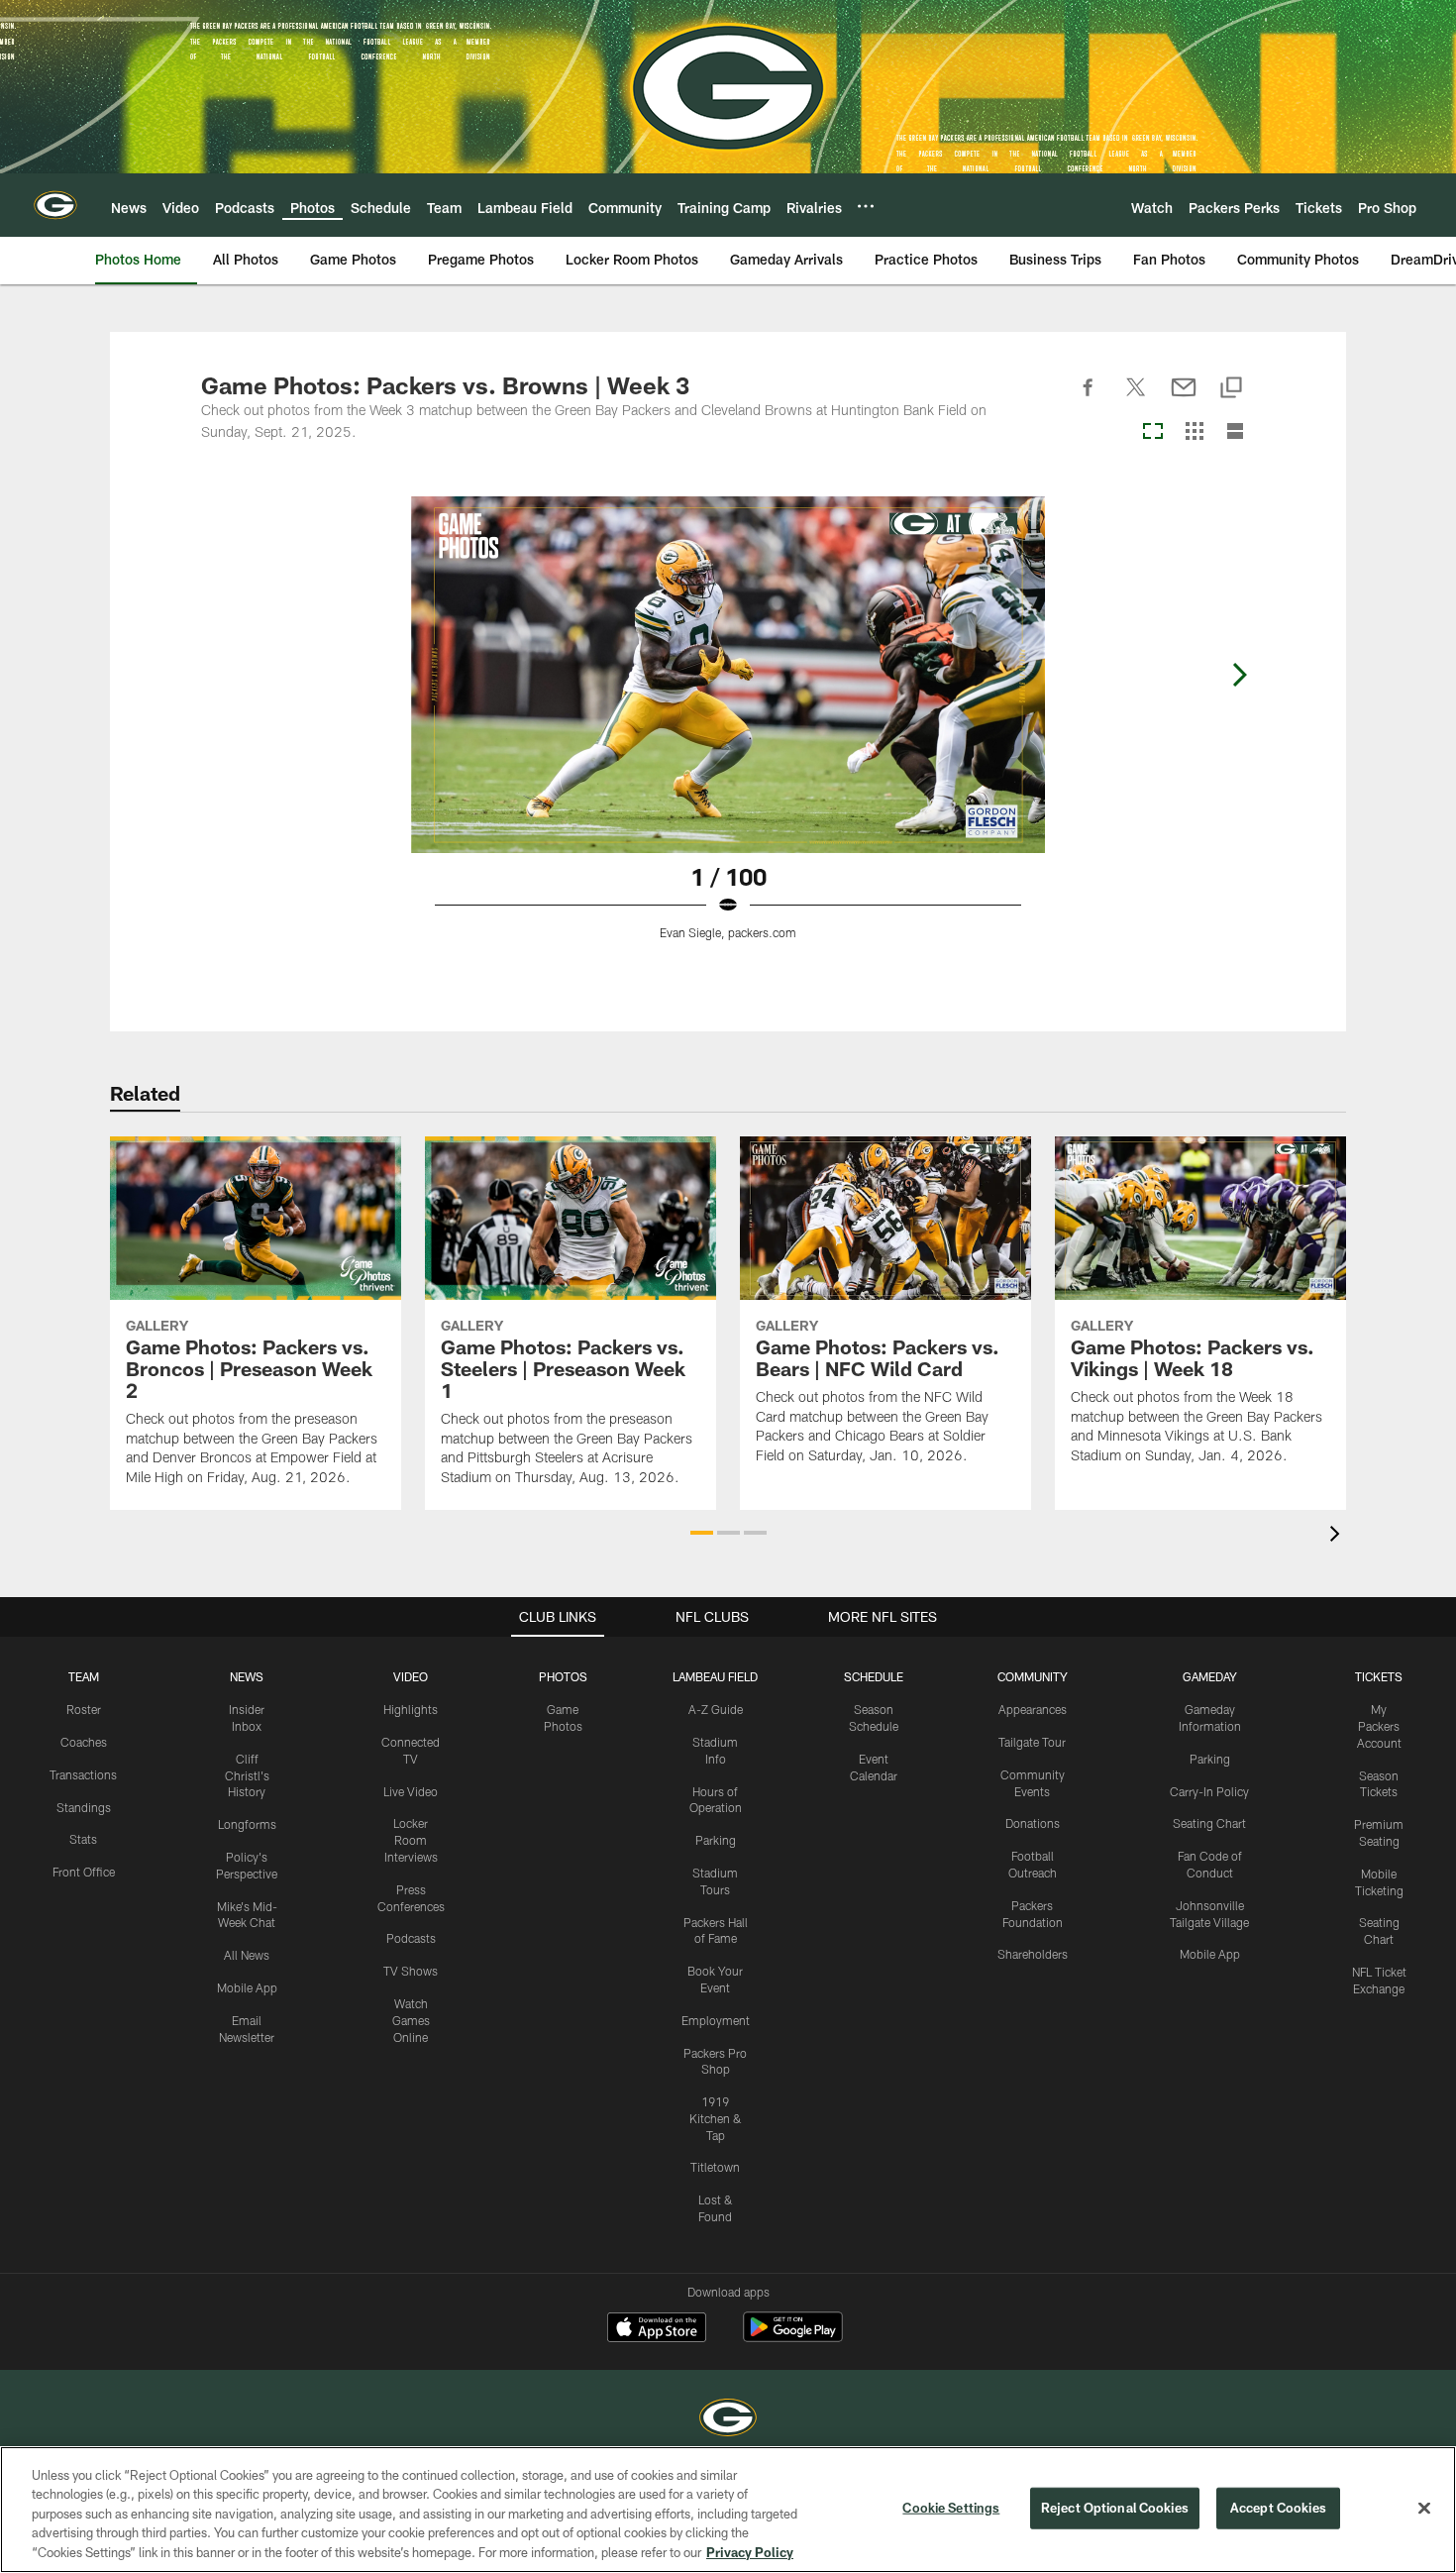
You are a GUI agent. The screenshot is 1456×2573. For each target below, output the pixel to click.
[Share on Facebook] (1089, 398)
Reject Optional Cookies (1115, 2508)
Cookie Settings (951, 2508)
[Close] (1424, 2509)
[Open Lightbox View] (728, 730)
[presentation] (1338, 1536)
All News (247, 1955)
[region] (728, 2510)
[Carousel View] (1153, 432)
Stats (83, 1839)
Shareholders (1033, 1954)
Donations (1033, 1823)
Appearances (1033, 1709)
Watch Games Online (411, 2020)
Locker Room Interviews (411, 1840)
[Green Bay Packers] (728, 2420)
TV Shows (411, 1971)
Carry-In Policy (1209, 1791)
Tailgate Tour (1032, 1742)
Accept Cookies (1278, 2508)
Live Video (411, 1791)
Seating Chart (1209, 1823)
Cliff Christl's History (247, 1775)
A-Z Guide (716, 1709)
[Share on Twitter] (1136, 398)
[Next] (1239, 675)
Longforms (247, 1824)
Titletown (715, 2167)
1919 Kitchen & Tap (716, 2118)
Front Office (84, 1872)
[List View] (1235, 432)
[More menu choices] (866, 206)
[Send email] (1184, 398)
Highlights (411, 1709)
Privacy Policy (750, 2552)
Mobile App (247, 1987)
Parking (716, 1840)
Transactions (83, 1774)
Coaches (84, 1742)
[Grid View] (1194, 432)
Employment (716, 2020)
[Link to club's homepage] (55, 205)
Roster (84, 1709)
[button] (702, 1533)
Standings (84, 1807)
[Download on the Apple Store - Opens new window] (657, 2329)
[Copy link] (1231, 389)
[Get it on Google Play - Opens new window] (793, 2337)
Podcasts (411, 1938)
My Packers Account (1379, 1726)
